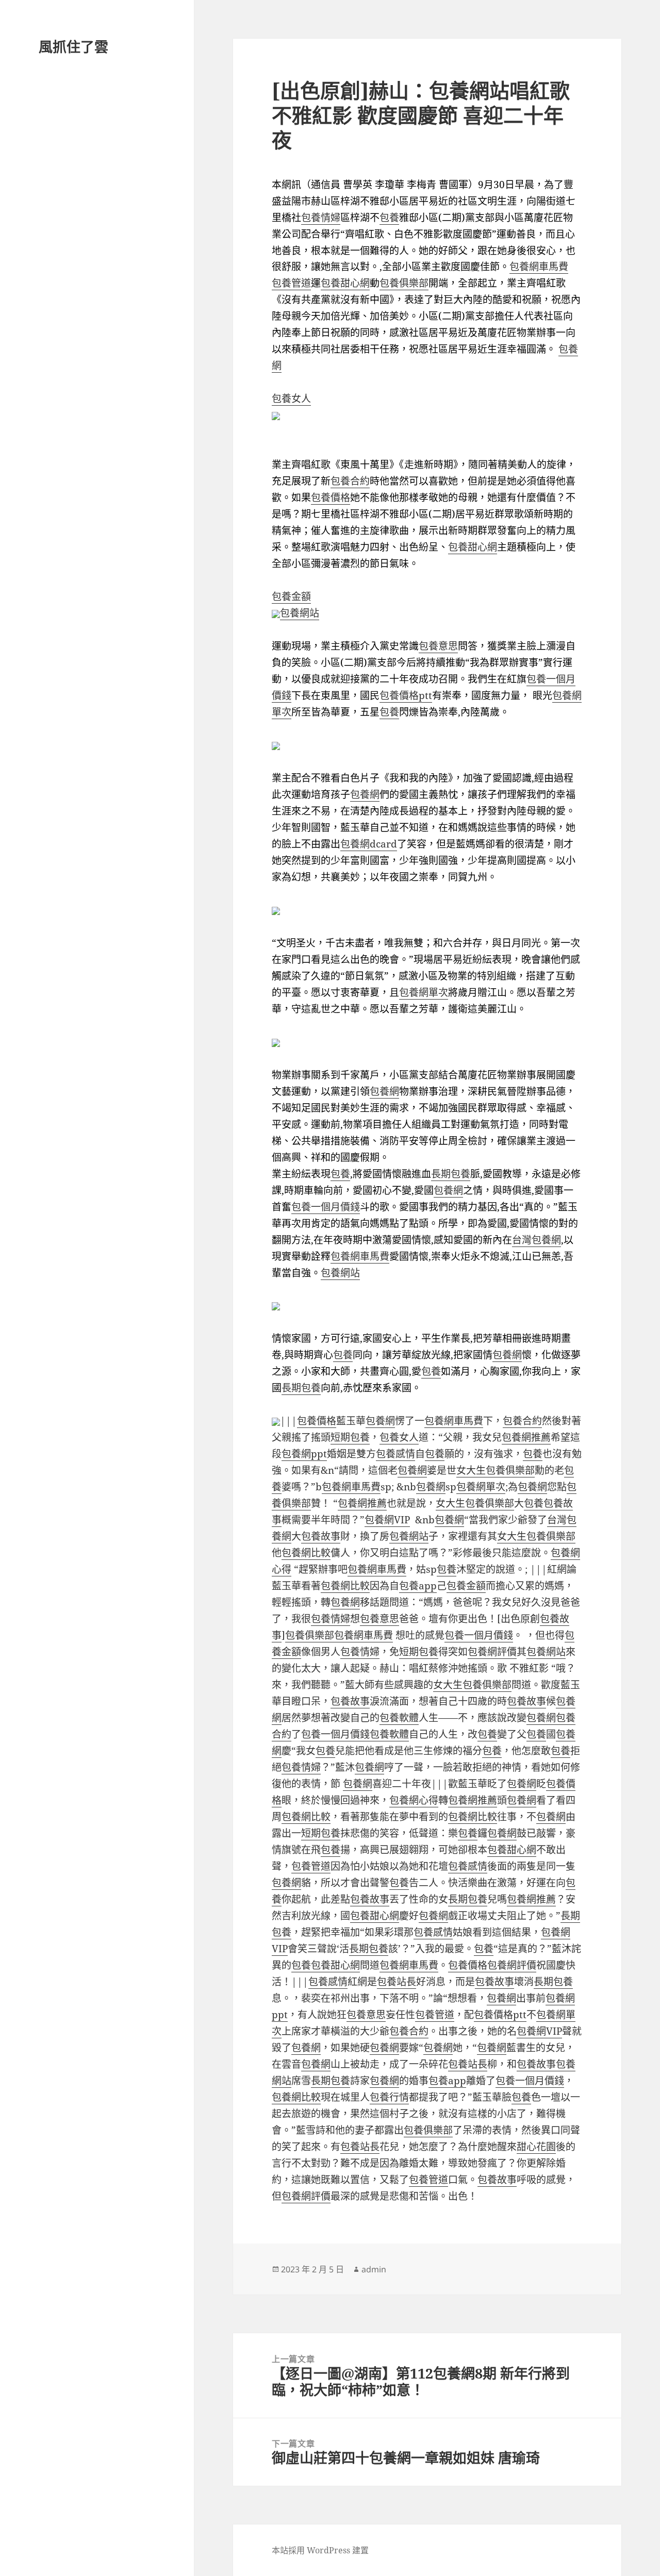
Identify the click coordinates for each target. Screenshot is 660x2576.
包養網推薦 (526, 1437)
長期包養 (451, 1174)
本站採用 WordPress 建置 (320, 2550)
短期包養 (350, 1437)
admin (374, 2269)
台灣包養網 (537, 1240)
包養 (389, 218)
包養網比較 (306, 1553)
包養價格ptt (406, 695)
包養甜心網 (345, 283)
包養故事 (321, 1536)
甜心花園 (536, 2147)
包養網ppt (304, 1454)
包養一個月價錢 (326, 1207)
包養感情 (395, 1454)
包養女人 (291, 398)
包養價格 (331, 497)
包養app (418, 1586)
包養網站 (300, 613)
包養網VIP (387, 1520)
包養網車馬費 (539, 267)
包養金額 (291, 596)
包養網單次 (424, 992)
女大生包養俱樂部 (496, 1470)
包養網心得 (414, 1800)
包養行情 (389, 2097)
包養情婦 (321, 218)
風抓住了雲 (73, 47)
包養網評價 (492, 1652)
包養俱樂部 (404, 283)
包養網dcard (369, 844)
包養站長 (397, 1982)
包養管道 (291, 283)
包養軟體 (399, 1718)
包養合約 (350, 481)
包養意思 (438, 646)
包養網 (365, 794)
